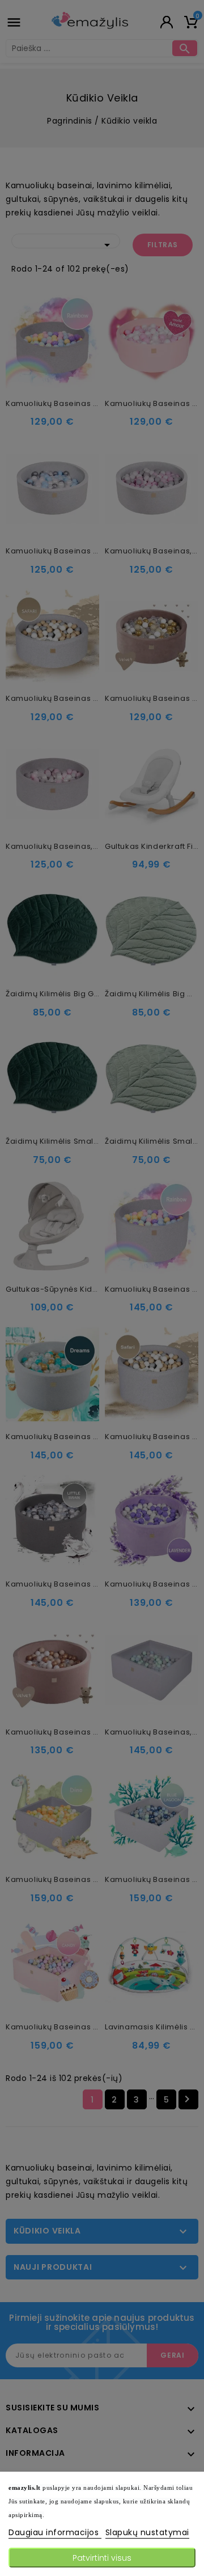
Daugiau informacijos (55, 2532)
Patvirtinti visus (102, 2558)
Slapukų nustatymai (147, 2532)
